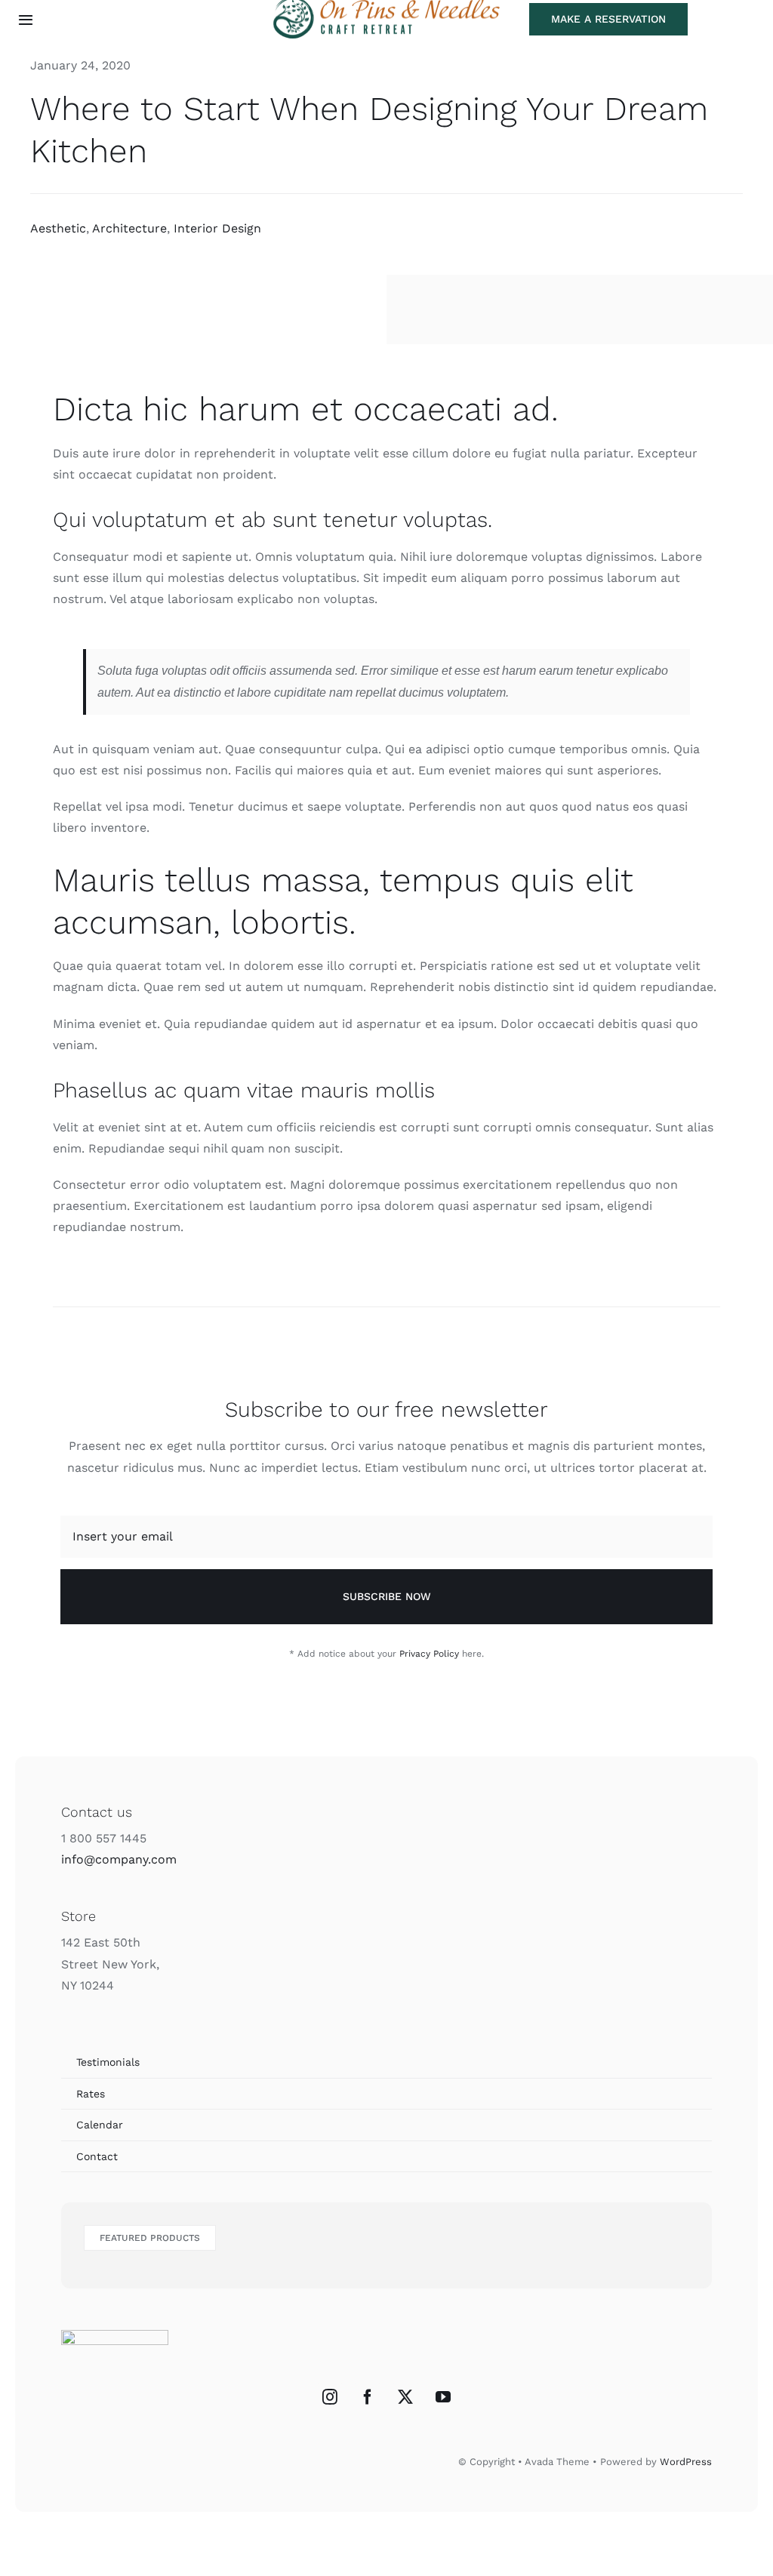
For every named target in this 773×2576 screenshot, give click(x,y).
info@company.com (119, 1859)
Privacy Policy (429, 1654)
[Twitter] (405, 2397)
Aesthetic (58, 228)
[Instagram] (330, 2397)
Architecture (129, 228)
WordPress (686, 2462)
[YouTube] (443, 2397)
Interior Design (217, 228)
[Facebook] (368, 2397)
